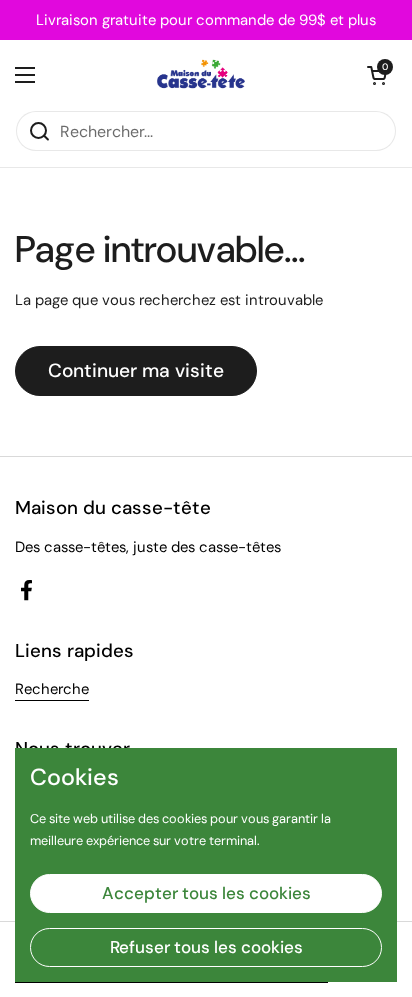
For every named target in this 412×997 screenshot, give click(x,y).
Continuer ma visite (136, 370)
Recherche (52, 689)
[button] (377, 75)
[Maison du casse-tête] (201, 75)
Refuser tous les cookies (206, 947)
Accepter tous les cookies (206, 893)
